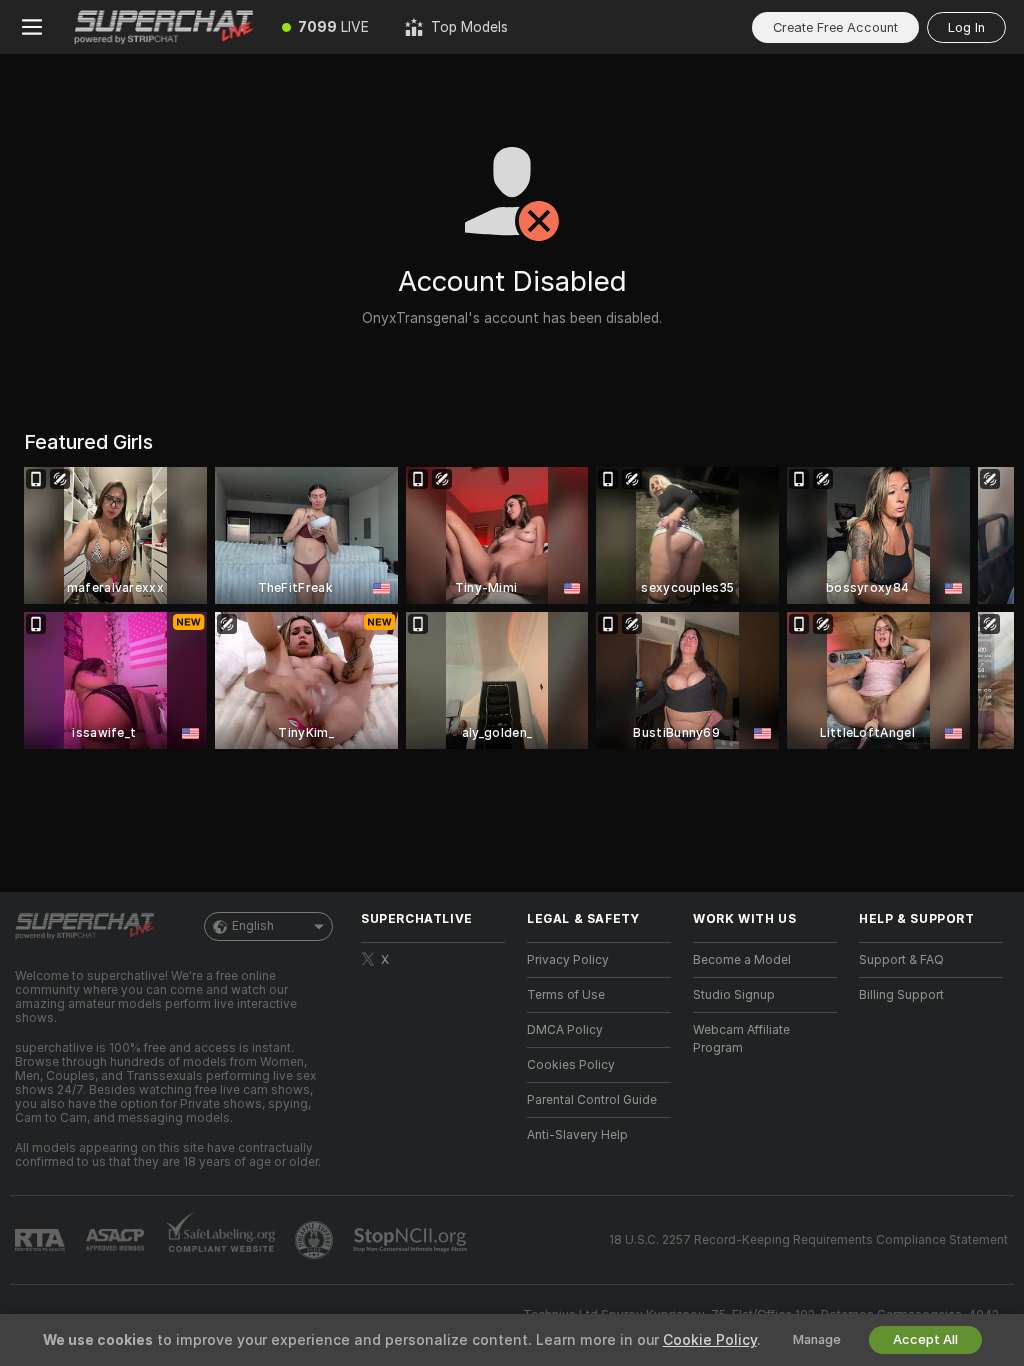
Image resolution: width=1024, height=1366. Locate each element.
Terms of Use (566, 995)
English (253, 926)
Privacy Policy (568, 960)
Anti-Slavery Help (577, 1135)
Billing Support (901, 995)
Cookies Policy (571, 1065)
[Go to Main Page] (164, 27)
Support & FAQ (901, 960)
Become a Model (742, 960)
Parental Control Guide (592, 1100)
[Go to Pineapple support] (316, 1240)
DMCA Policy (565, 1030)
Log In (966, 27)
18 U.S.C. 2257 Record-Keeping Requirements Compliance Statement (808, 1240)
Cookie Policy (710, 1340)
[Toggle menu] (32, 27)
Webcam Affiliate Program (741, 1039)
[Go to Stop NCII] (412, 1240)
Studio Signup (734, 995)
